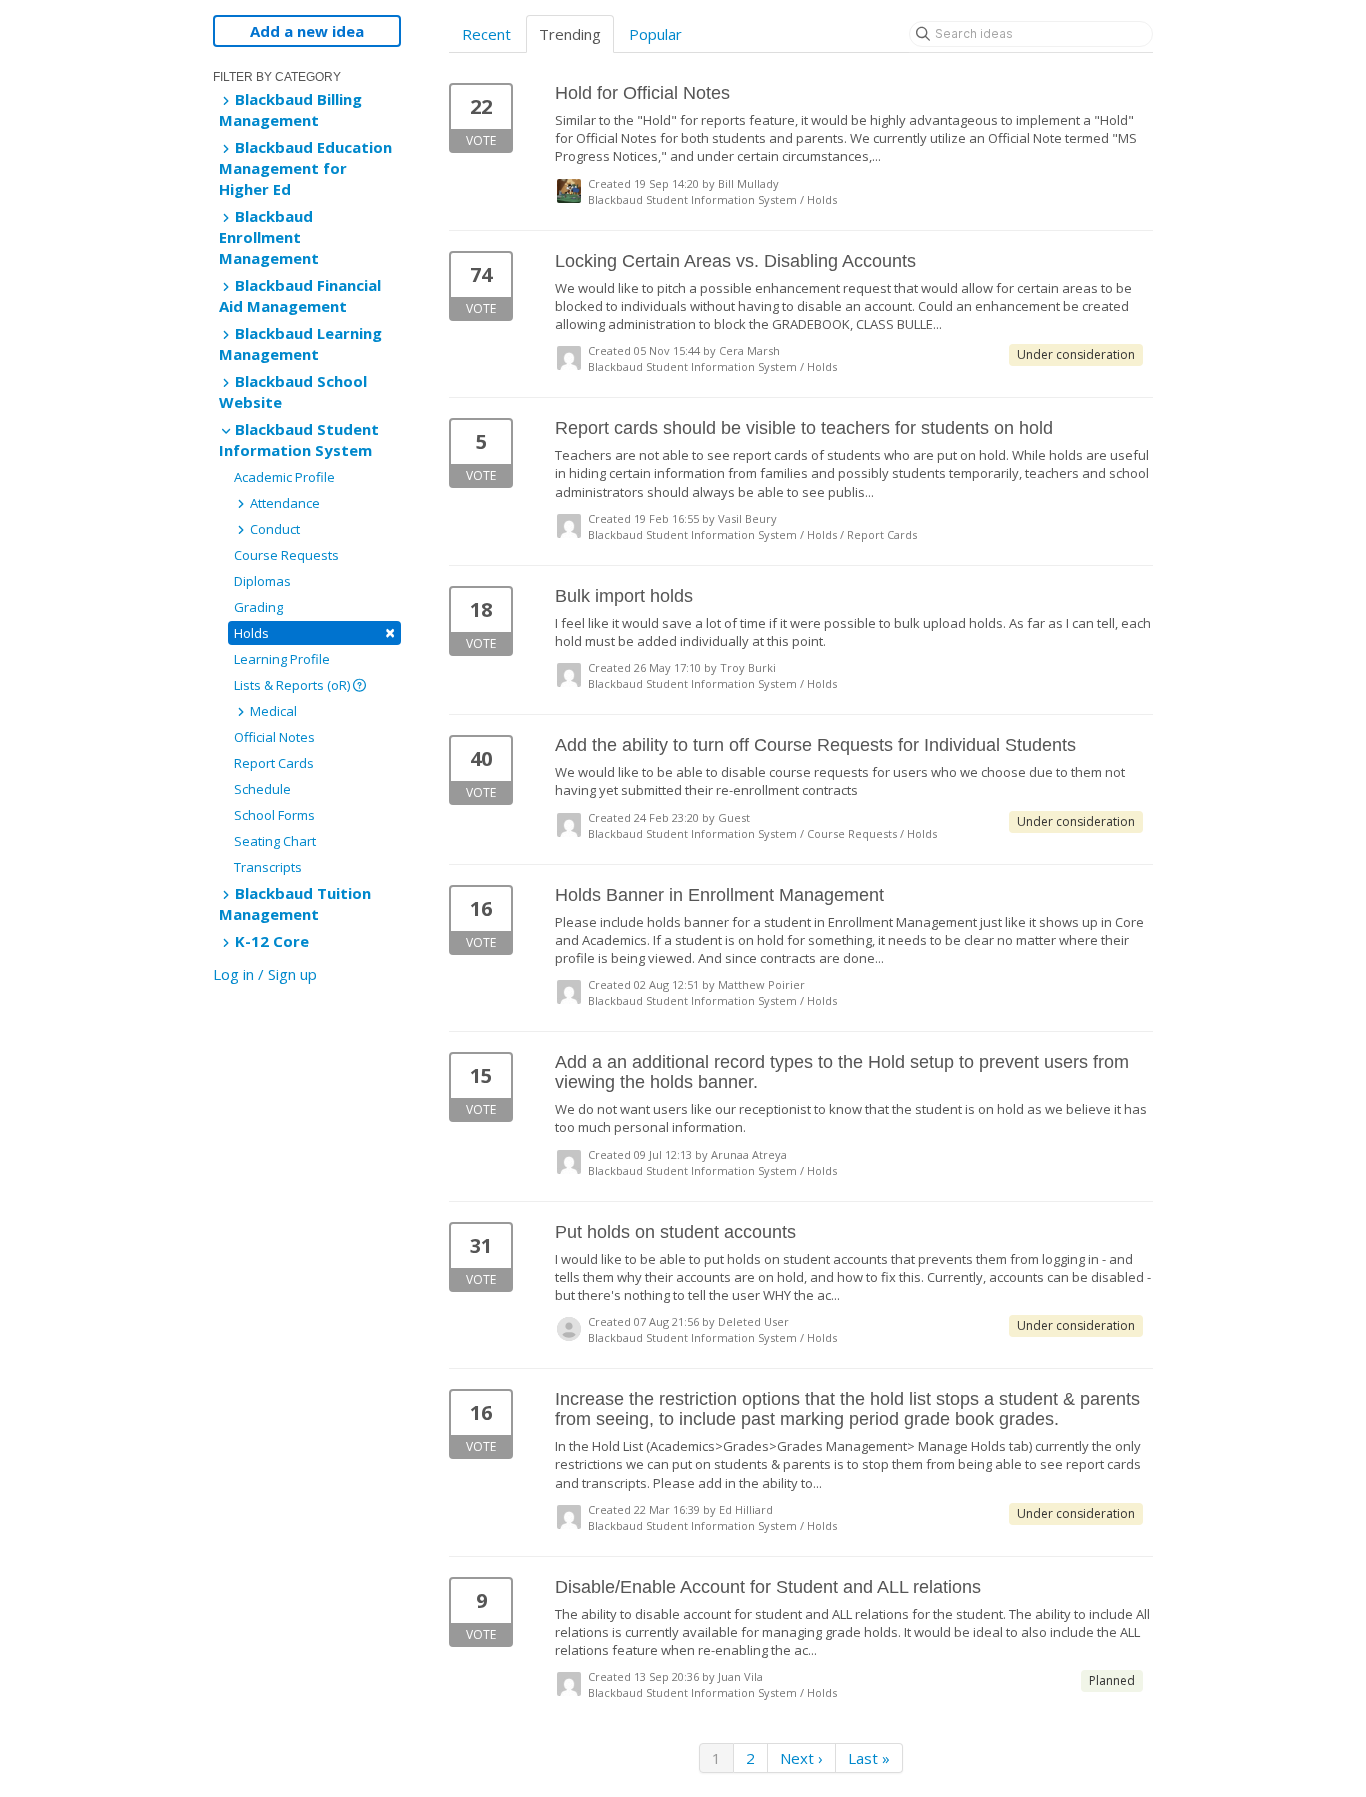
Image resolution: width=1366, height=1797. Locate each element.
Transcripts (268, 867)
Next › (801, 1758)
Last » (869, 1758)
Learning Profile (282, 659)
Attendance (283, 503)
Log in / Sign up (265, 974)
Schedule (262, 789)
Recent (486, 34)
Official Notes (274, 737)
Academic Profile (284, 477)
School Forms (274, 815)
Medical (272, 711)
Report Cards (274, 763)
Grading (258, 607)
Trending (570, 34)
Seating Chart (275, 841)
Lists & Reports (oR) (293, 685)
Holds (314, 632)
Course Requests (286, 555)
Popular (655, 34)
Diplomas (262, 581)
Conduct (273, 529)
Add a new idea (307, 31)
